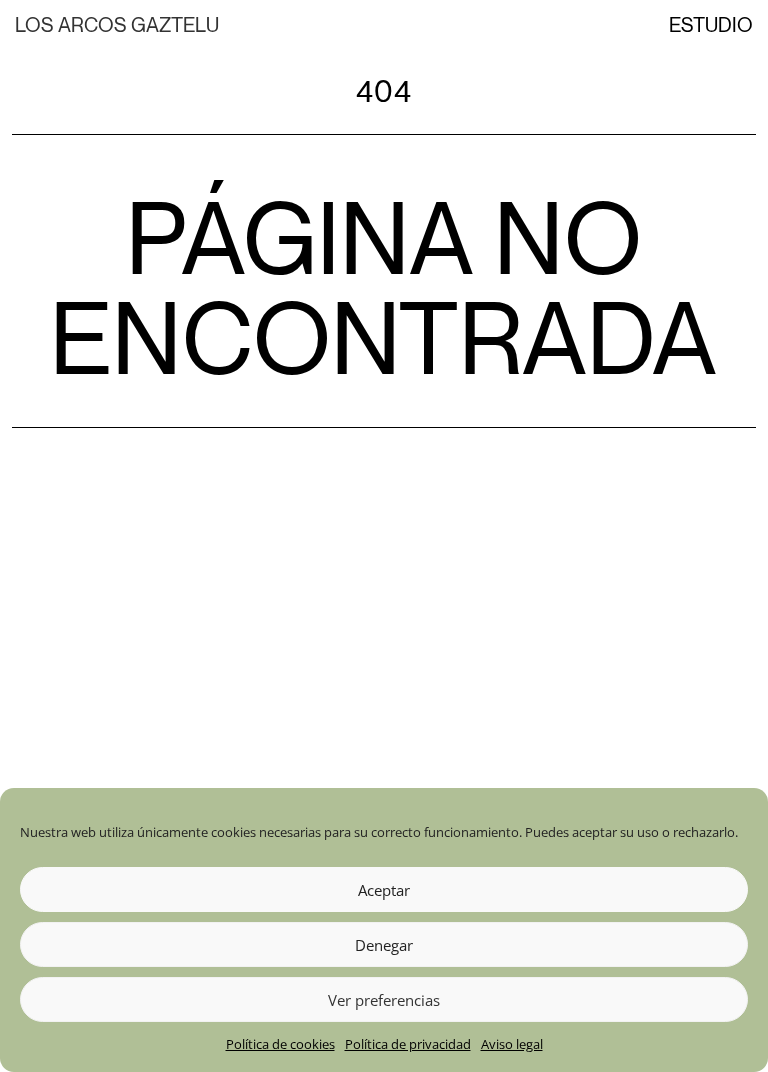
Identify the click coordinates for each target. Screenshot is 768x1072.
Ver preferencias (384, 1000)
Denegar (384, 945)
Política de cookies (280, 1044)
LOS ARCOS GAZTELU (117, 24)
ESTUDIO (711, 24)
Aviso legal (512, 1044)
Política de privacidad (408, 1044)
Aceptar (384, 890)
